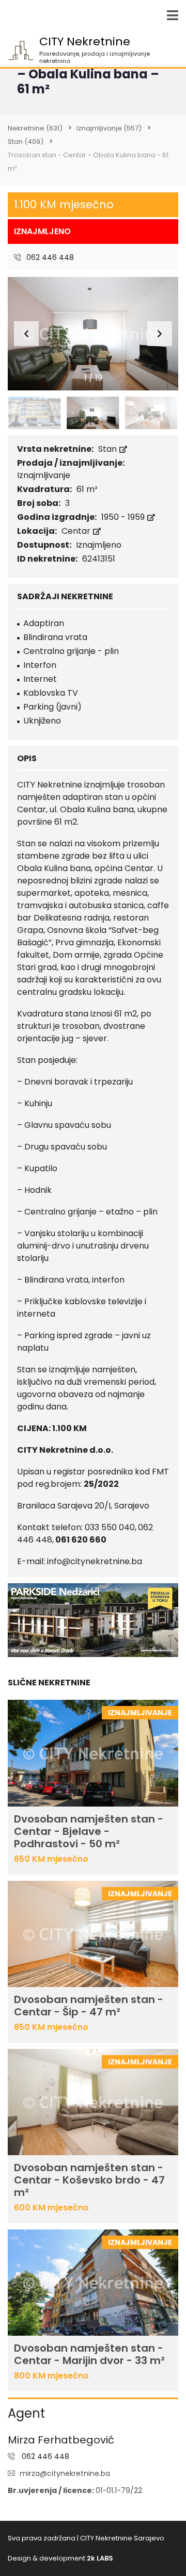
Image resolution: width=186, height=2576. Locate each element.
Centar (77, 531)
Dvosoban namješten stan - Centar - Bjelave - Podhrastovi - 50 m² (89, 1831)
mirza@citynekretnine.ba (65, 2473)
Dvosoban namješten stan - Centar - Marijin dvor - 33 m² (89, 2354)
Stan (109, 449)
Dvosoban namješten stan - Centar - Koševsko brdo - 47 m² (89, 2180)
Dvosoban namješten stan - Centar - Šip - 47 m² (89, 2006)
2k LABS (100, 2558)
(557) (109, 128)
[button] (160, 334)
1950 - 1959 (124, 517)
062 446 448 (49, 257)
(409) (26, 142)
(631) (35, 128)
